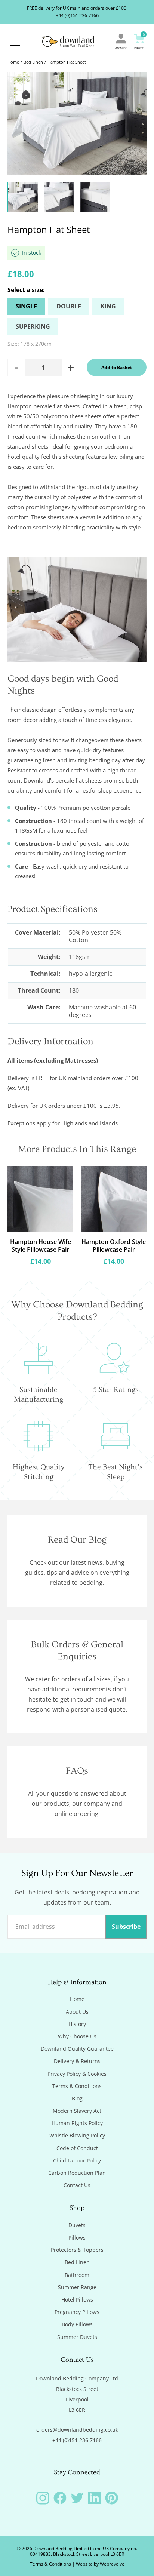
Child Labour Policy (77, 2161)
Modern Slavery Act (77, 2111)
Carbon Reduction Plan (77, 2173)
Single (26, 306)
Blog (77, 2099)
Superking (33, 326)
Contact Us (77, 2185)
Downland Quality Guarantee (77, 2049)
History (77, 2024)
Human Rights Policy (77, 2123)
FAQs (77, 1771)
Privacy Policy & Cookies (77, 2074)
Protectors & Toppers (77, 2250)
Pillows (77, 2238)
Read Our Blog (77, 1540)
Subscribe (126, 1927)
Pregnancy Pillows (77, 2312)
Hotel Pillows (77, 2300)
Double (69, 306)
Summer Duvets (77, 2337)
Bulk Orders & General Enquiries (77, 1651)
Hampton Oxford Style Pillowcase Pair (114, 1246)
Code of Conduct (77, 2148)
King (108, 306)
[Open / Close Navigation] (15, 42)
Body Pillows (77, 2324)
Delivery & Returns (77, 2061)
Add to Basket (117, 367)
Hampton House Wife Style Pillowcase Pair (41, 1246)
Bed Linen (33, 62)
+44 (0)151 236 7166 (77, 15)
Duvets (77, 2225)
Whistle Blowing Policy (77, 2136)
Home (13, 62)
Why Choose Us (77, 2036)
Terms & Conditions (77, 2086)
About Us (77, 2012)
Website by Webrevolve (100, 2564)
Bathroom (77, 2275)
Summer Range (77, 2287)
